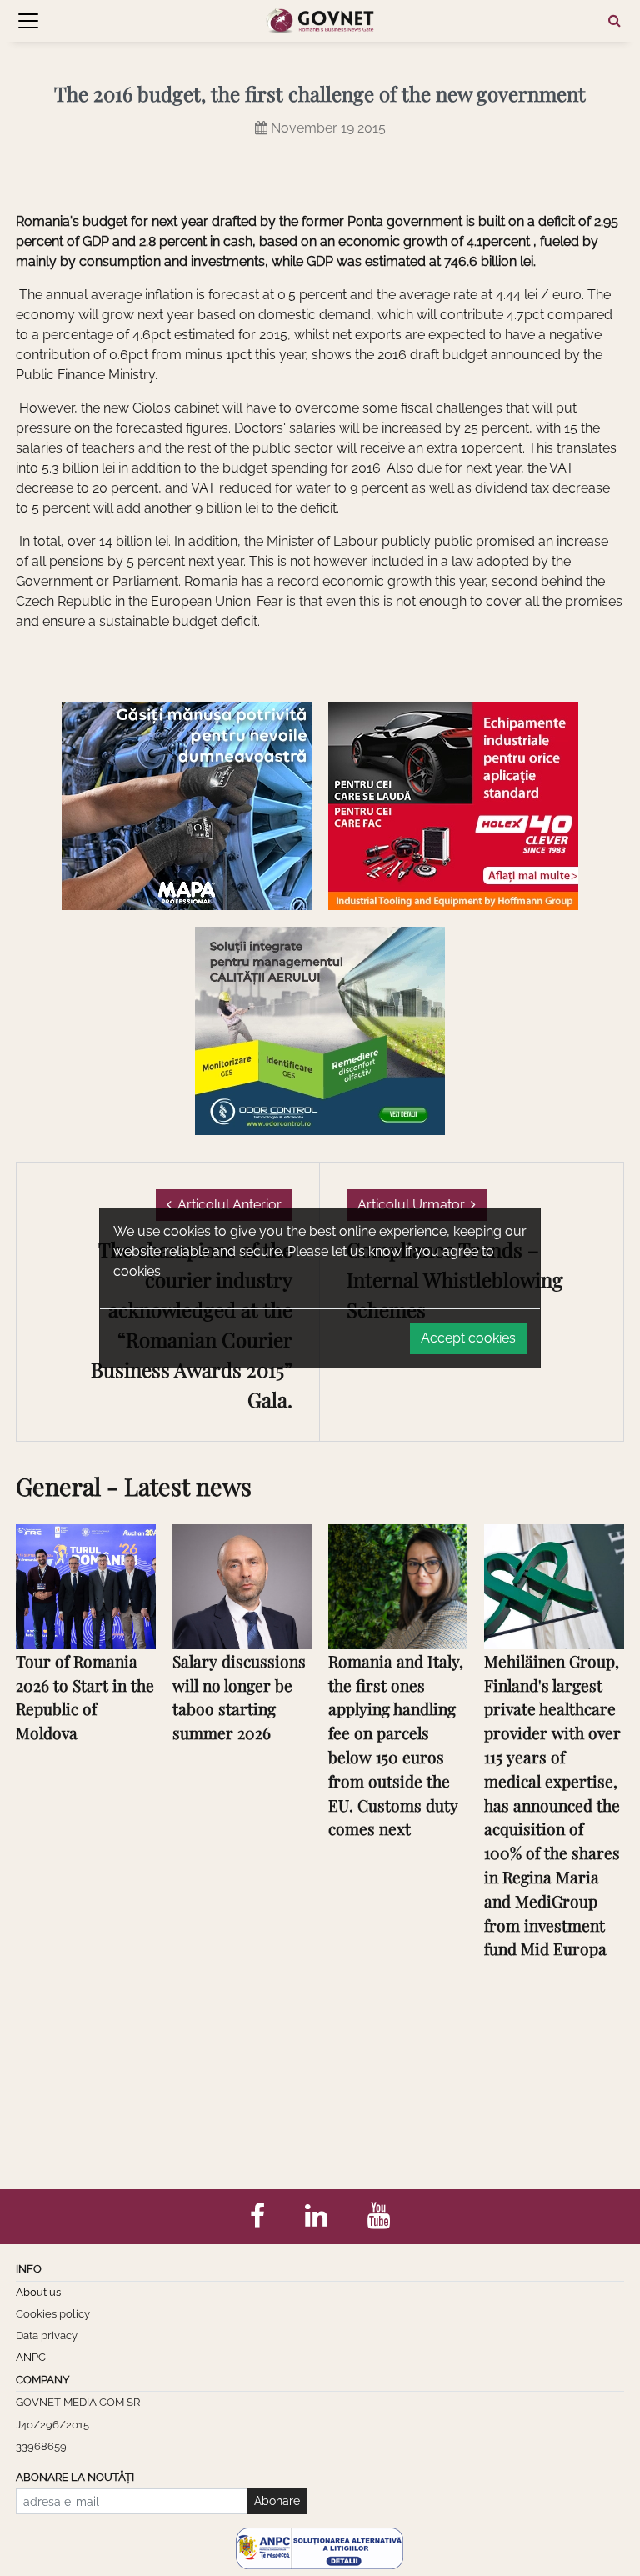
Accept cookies (468, 1338)
